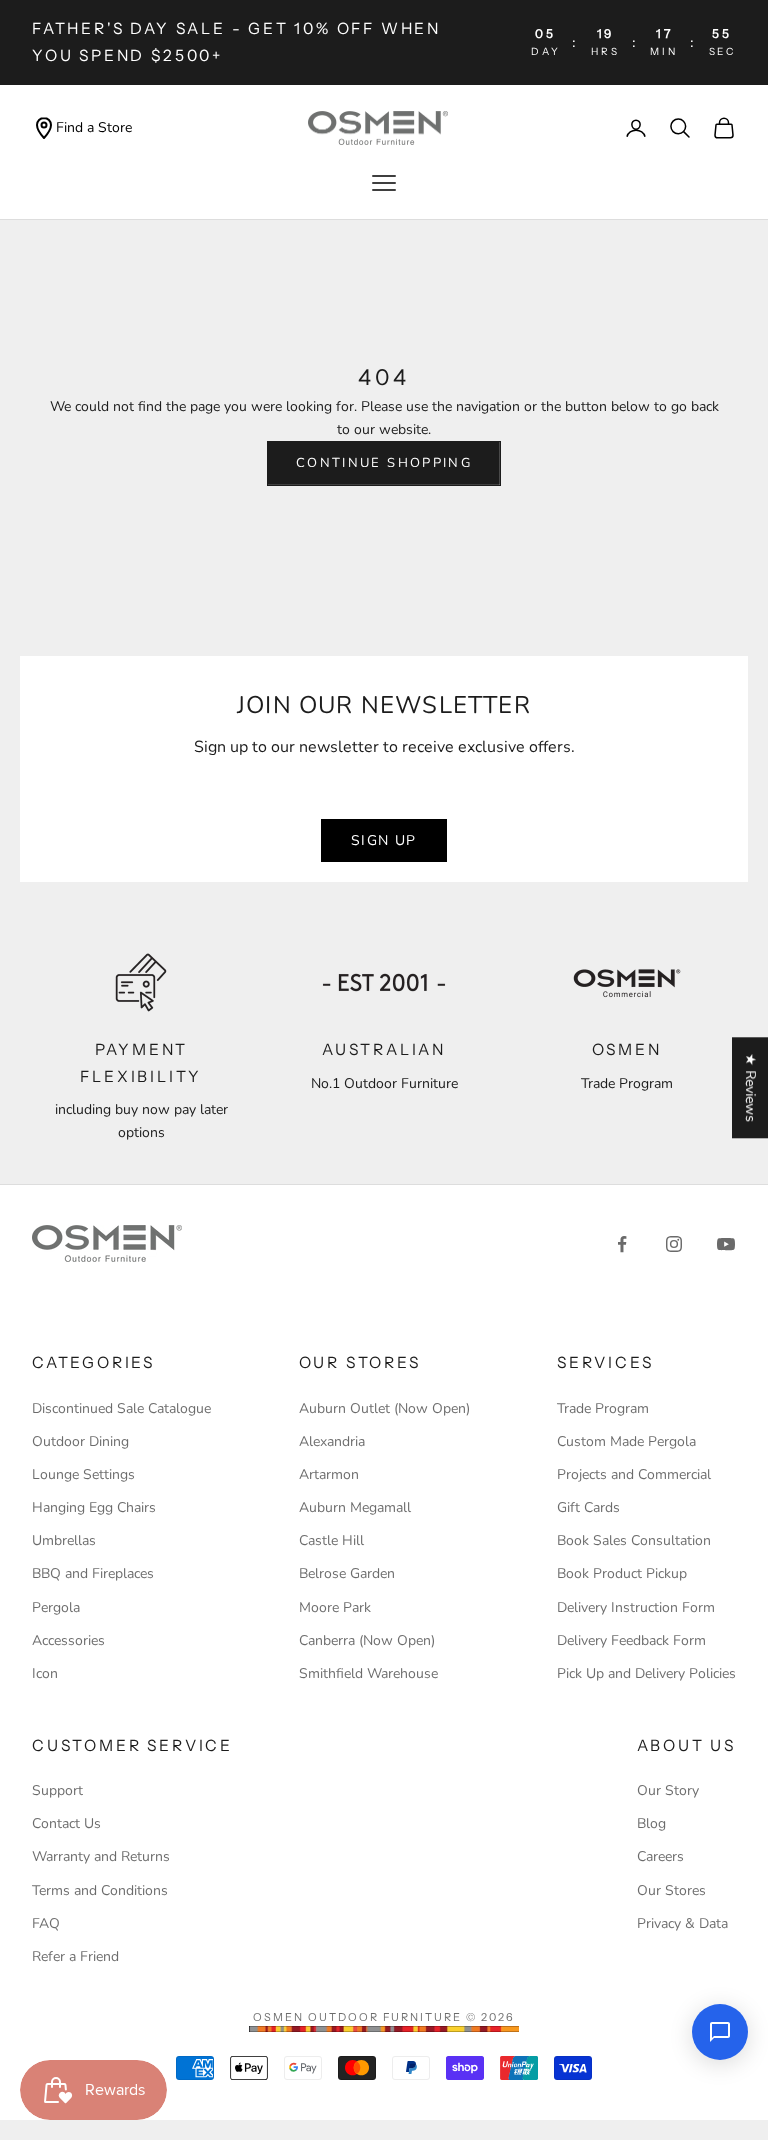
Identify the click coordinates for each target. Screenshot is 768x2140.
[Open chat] (720, 2032)
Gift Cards (588, 1507)
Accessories (68, 1640)
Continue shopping (384, 463)
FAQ (46, 1923)
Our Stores (671, 1890)
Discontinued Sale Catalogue (121, 1408)
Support (57, 1790)
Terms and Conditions (100, 1890)
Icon (45, 1673)
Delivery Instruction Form (636, 1607)
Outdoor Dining (80, 1441)
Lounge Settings (83, 1474)
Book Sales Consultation (634, 1540)
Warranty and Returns (101, 1856)
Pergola (56, 1607)
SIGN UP (384, 840)
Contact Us (66, 1823)
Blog (651, 1823)
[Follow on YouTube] (726, 1244)
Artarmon (329, 1474)
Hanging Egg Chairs (94, 1507)
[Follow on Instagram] (674, 1244)
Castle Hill (331, 1540)
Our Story (668, 1790)
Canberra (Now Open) (367, 1640)
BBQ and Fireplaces (93, 1573)
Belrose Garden (347, 1573)
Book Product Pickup (622, 1573)
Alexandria (332, 1441)
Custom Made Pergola (626, 1441)
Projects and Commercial (634, 1474)
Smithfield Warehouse (368, 1673)
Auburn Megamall (355, 1507)
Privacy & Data (682, 1923)
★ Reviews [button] (750, 1087)
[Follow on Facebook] (622, 1244)
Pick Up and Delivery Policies (646, 1673)
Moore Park (335, 1607)
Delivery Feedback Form (631, 1640)
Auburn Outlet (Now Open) (384, 1408)
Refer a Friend (75, 1956)
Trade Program (603, 1408)
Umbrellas (64, 1540)
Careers (660, 1856)
